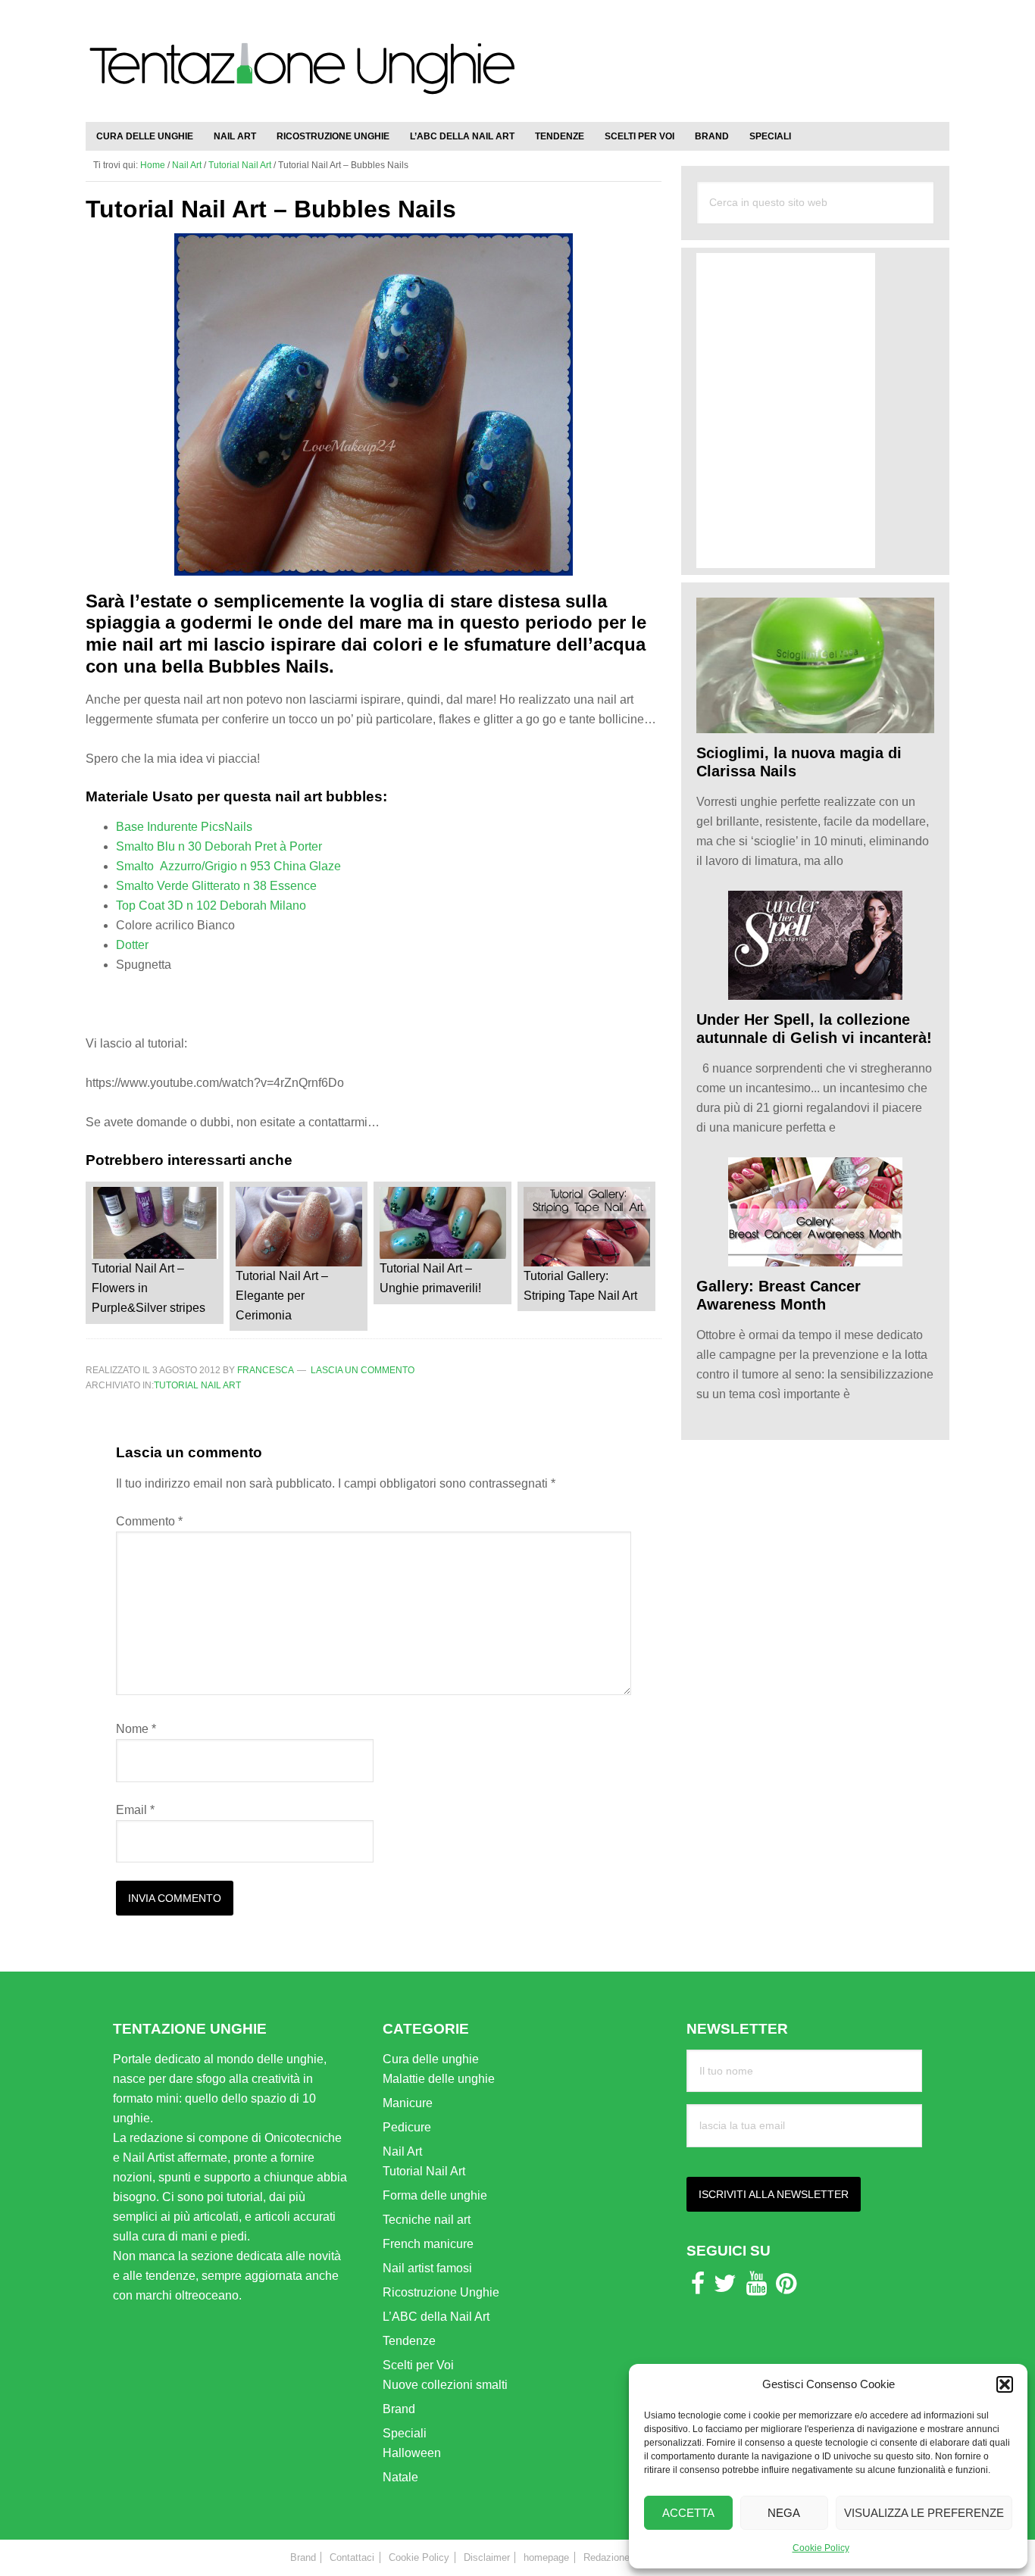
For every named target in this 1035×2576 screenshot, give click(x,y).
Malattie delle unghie (439, 2079)
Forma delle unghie (435, 2195)
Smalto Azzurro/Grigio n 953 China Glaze (228, 866)
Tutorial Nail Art (197, 1385)
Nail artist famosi (427, 2268)
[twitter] (725, 2288)
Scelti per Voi (418, 2365)
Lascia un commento (363, 1370)
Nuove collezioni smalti (445, 2385)
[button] (1005, 2384)
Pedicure (407, 2127)
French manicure (428, 2244)
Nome (136, 1729)
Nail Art (402, 2151)
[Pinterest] (786, 2288)
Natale (400, 2477)
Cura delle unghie (431, 2059)
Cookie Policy (821, 2548)
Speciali (405, 2433)
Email (135, 1810)
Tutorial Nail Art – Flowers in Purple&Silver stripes (149, 1288)
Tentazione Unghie (302, 77)
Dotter (132, 945)
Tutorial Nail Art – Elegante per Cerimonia (282, 1296)
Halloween (412, 2453)
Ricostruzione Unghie (441, 2292)
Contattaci (352, 2557)
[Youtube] (757, 2288)
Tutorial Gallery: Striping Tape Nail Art (580, 1286)
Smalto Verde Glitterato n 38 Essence (216, 886)
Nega (784, 2513)
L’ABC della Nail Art (436, 2317)
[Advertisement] (772, 53)
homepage (546, 2557)
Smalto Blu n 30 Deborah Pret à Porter (219, 846)
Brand (399, 2409)
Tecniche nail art (427, 2220)
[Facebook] (698, 2288)
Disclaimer (487, 2557)
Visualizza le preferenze (924, 2513)
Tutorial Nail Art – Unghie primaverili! (430, 1278)
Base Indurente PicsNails (184, 827)
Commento (149, 1521)
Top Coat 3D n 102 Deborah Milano (211, 906)
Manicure (408, 2103)
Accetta (688, 2513)
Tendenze (409, 2341)
